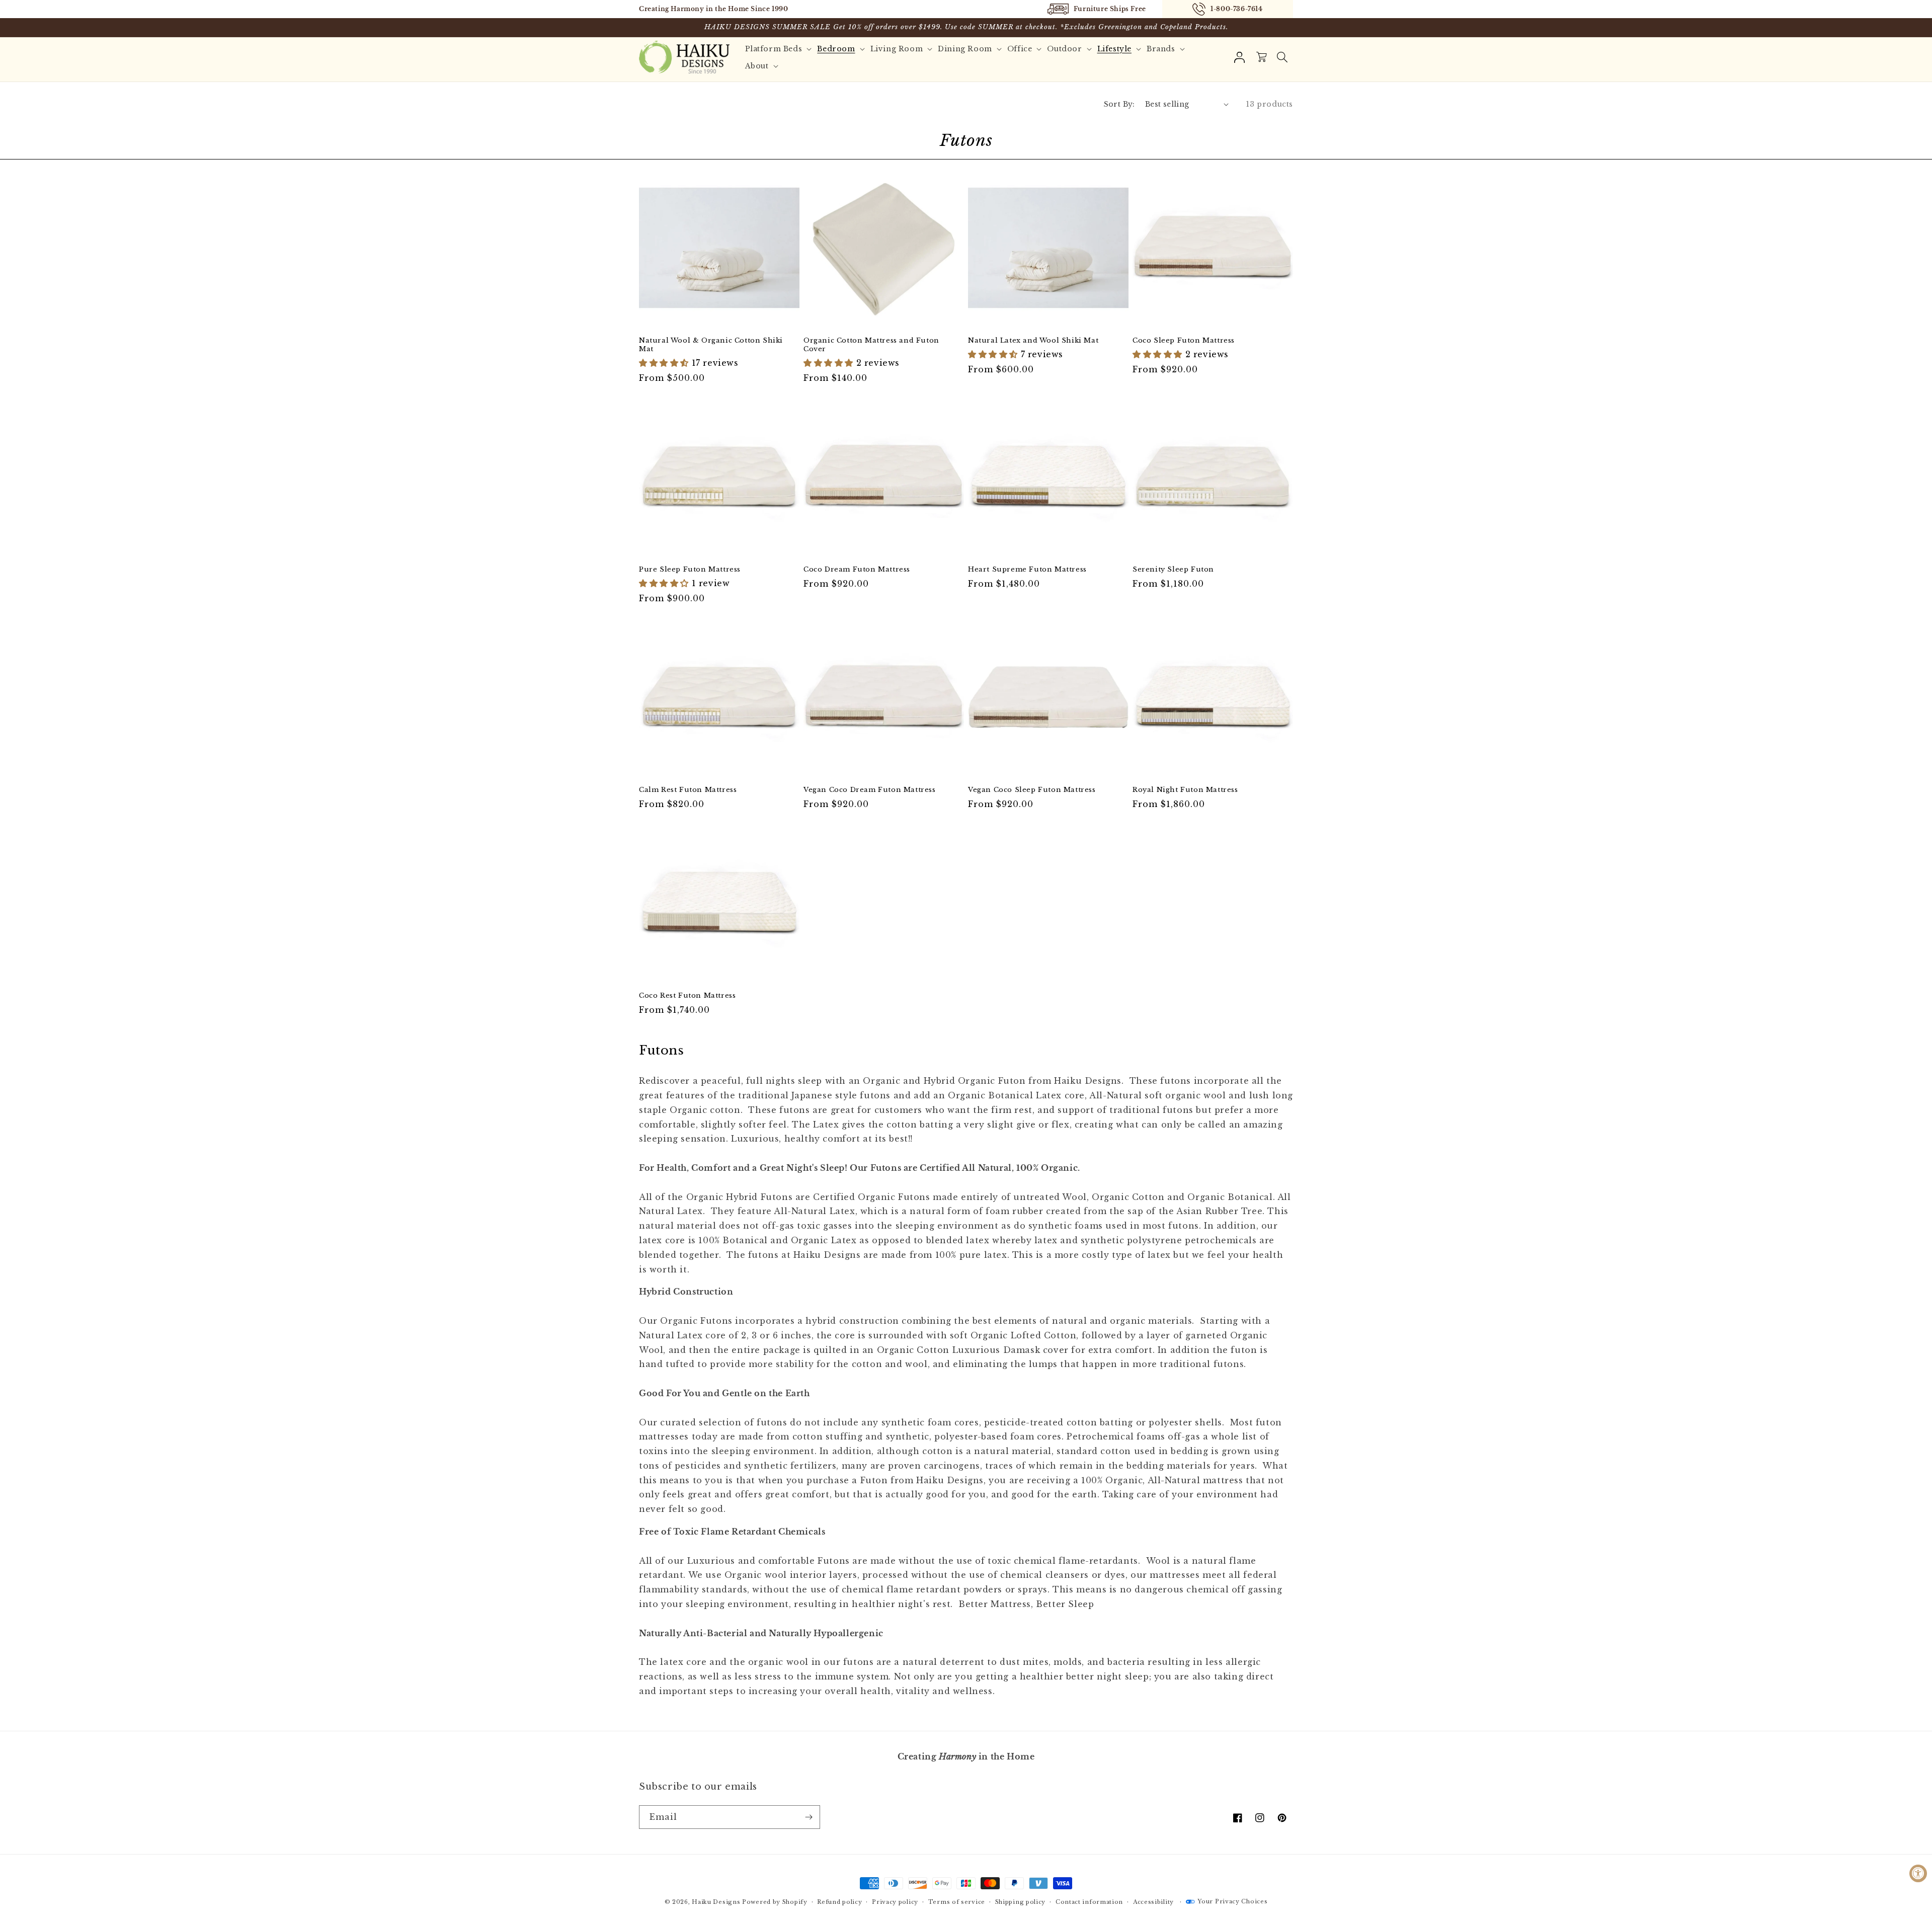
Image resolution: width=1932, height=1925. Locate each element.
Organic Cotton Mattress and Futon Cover (871, 345)
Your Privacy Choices (1232, 1901)
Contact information (1089, 1902)
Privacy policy (895, 1902)
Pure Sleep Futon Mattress (690, 570)
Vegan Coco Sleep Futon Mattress (1032, 790)
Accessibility (1153, 1902)
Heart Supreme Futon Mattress (1027, 570)
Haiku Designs (716, 1902)
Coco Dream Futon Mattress (857, 570)
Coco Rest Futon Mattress (687, 996)
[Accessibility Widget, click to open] (1918, 1873)
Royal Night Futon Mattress (1185, 790)
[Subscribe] (809, 1817)
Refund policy (839, 1902)
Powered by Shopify (775, 1902)
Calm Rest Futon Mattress (688, 790)
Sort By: (1119, 104)
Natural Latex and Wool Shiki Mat (1033, 341)
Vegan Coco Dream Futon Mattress (870, 790)
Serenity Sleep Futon (1173, 570)
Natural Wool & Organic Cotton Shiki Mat (711, 345)
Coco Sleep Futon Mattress (1184, 341)
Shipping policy (1021, 1902)
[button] (1282, 57)
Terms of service (957, 1902)
